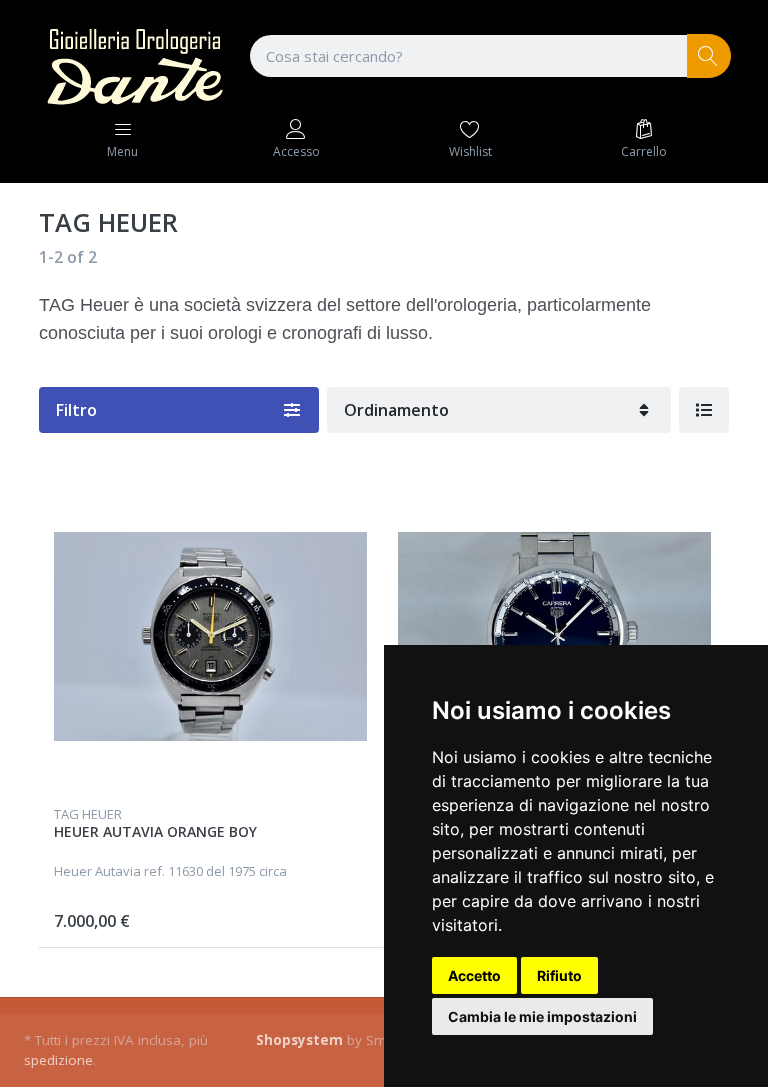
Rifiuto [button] (559, 975)
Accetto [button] (474, 975)
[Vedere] (704, 410)
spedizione (58, 1060)
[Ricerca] (709, 56)
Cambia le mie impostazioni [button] (542, 1016)
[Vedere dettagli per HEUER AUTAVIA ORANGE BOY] (210, 636)
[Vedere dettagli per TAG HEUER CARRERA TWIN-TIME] (554, 636)
